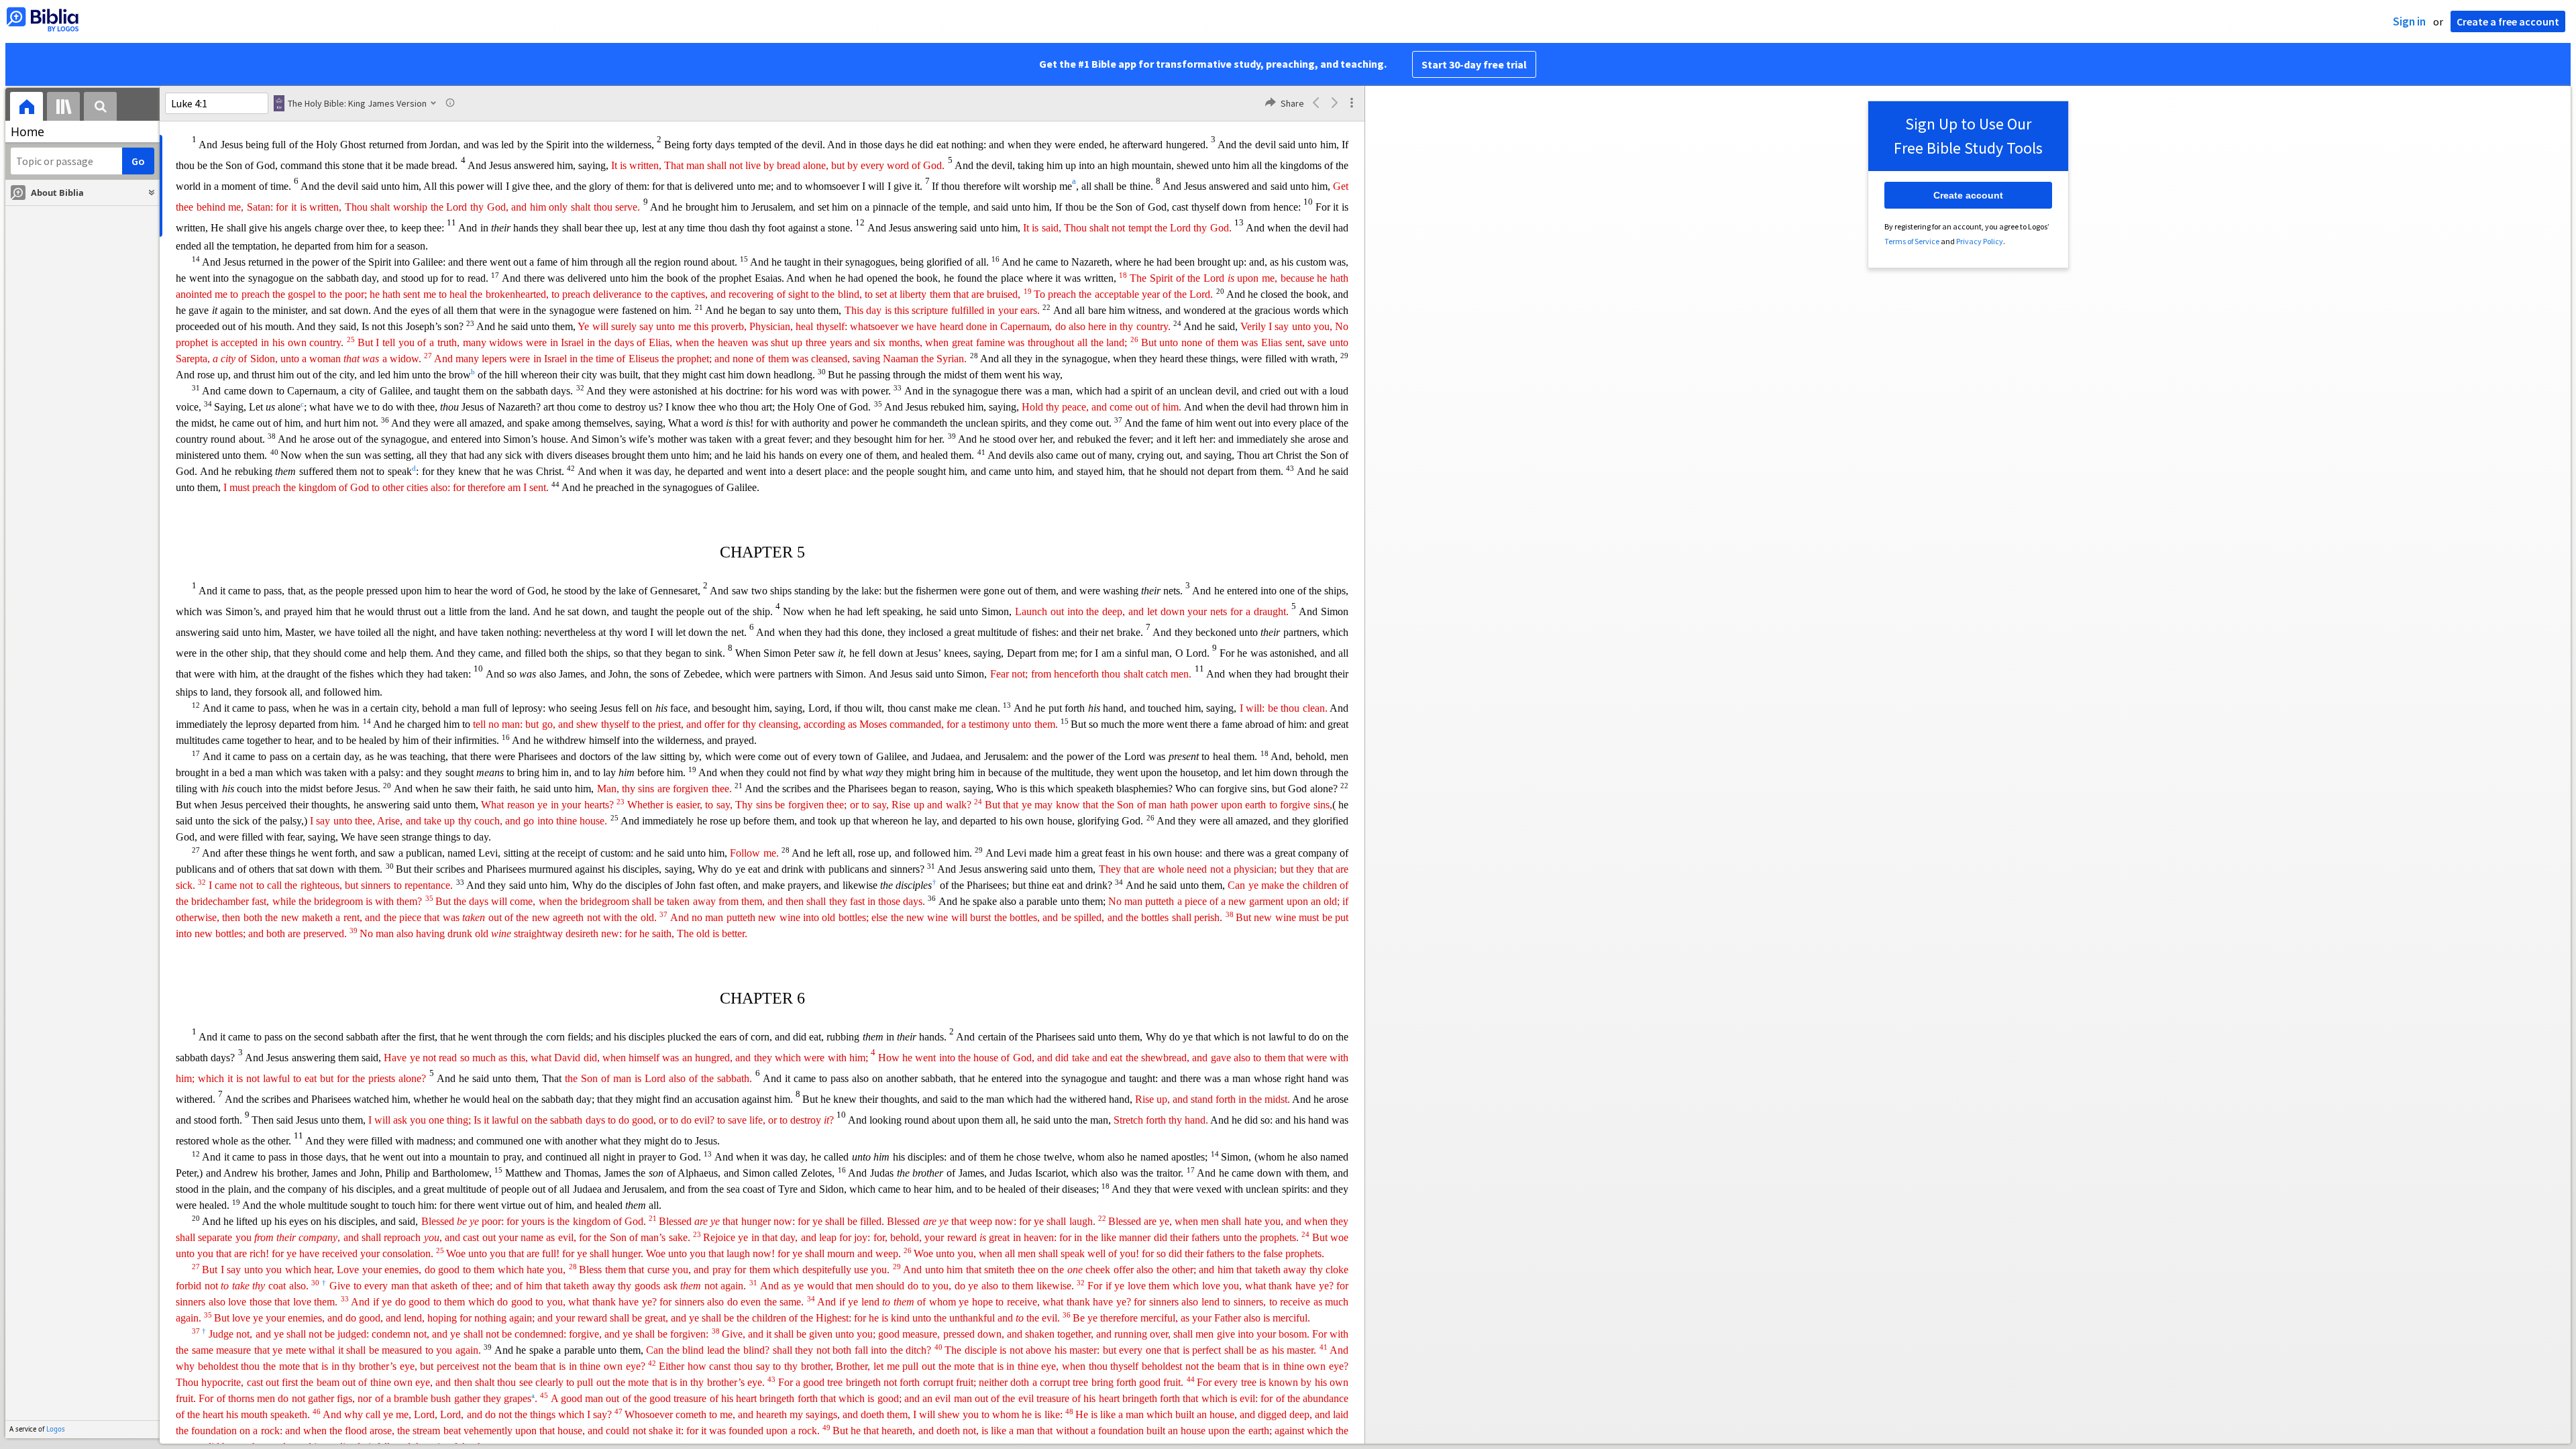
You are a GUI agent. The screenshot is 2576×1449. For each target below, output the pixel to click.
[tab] (26, 108)
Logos (56, 1429)
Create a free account (2508, 21)
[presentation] (26, 108)
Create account (1968, 195)
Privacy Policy (1980, 241)
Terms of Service (1912, 241)
